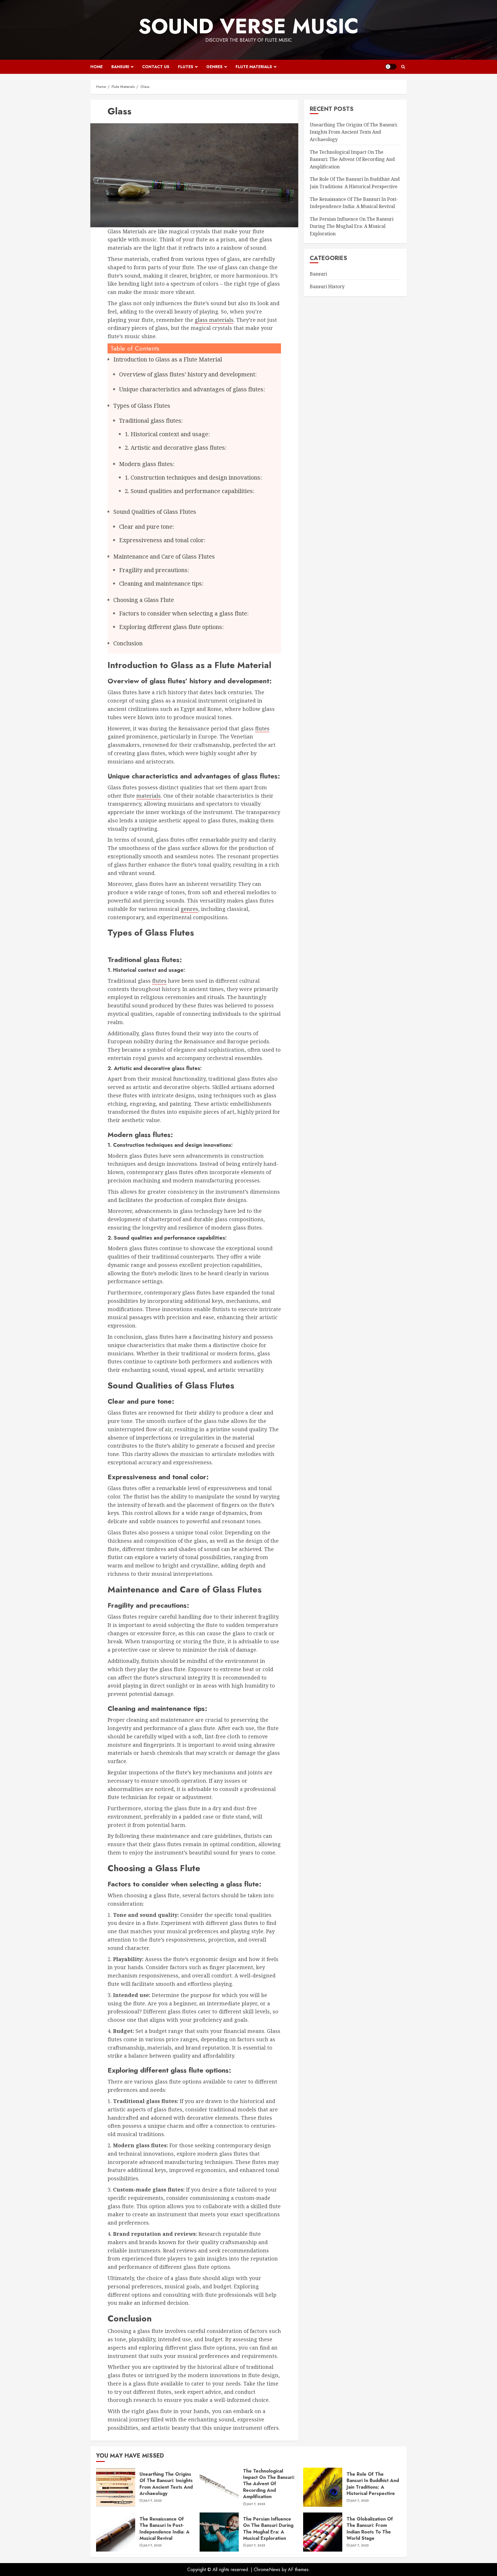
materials (149, 796)
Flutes (186, 67)
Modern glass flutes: (147, 464)
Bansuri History (327, 287)
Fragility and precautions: (154, 570)
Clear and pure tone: (147, 527)
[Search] (403, 67)
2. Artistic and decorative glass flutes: (176, 448)
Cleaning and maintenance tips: (161, 583)
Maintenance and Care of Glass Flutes (164, 556)
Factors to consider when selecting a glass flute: (184, 613)
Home (96, 67)
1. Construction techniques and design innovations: (193, 477)
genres (189, 909)
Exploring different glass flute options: (171, 627)
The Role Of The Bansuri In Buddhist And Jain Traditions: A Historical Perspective (323, 2487)
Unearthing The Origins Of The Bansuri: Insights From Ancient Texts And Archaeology (354, 132)
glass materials (214, 320)
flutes (262, 728)
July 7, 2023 (153, 2501)
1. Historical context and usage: (167, 434)
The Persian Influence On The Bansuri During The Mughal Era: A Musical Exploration (352, 226)
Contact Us (156, 67)
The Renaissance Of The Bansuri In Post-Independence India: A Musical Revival (116, 2532)
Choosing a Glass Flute (144, 600)
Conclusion (128, 643)
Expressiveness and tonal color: (162, 540)
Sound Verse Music (248, 26)
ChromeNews (267, 2570)
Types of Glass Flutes (142, 406)
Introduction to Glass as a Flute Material (168, 359)
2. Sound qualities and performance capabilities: (190, 491)
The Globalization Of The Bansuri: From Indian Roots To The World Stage (323, 2532)
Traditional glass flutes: (151, 421)
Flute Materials (254, 67)
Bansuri (120, 67)
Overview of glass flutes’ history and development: (188, 374)
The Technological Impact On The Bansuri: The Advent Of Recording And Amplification (352, 159)
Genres (214, 67)
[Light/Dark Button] (391, 67)
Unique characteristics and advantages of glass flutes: (192, 389)
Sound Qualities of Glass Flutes (155, 512)
